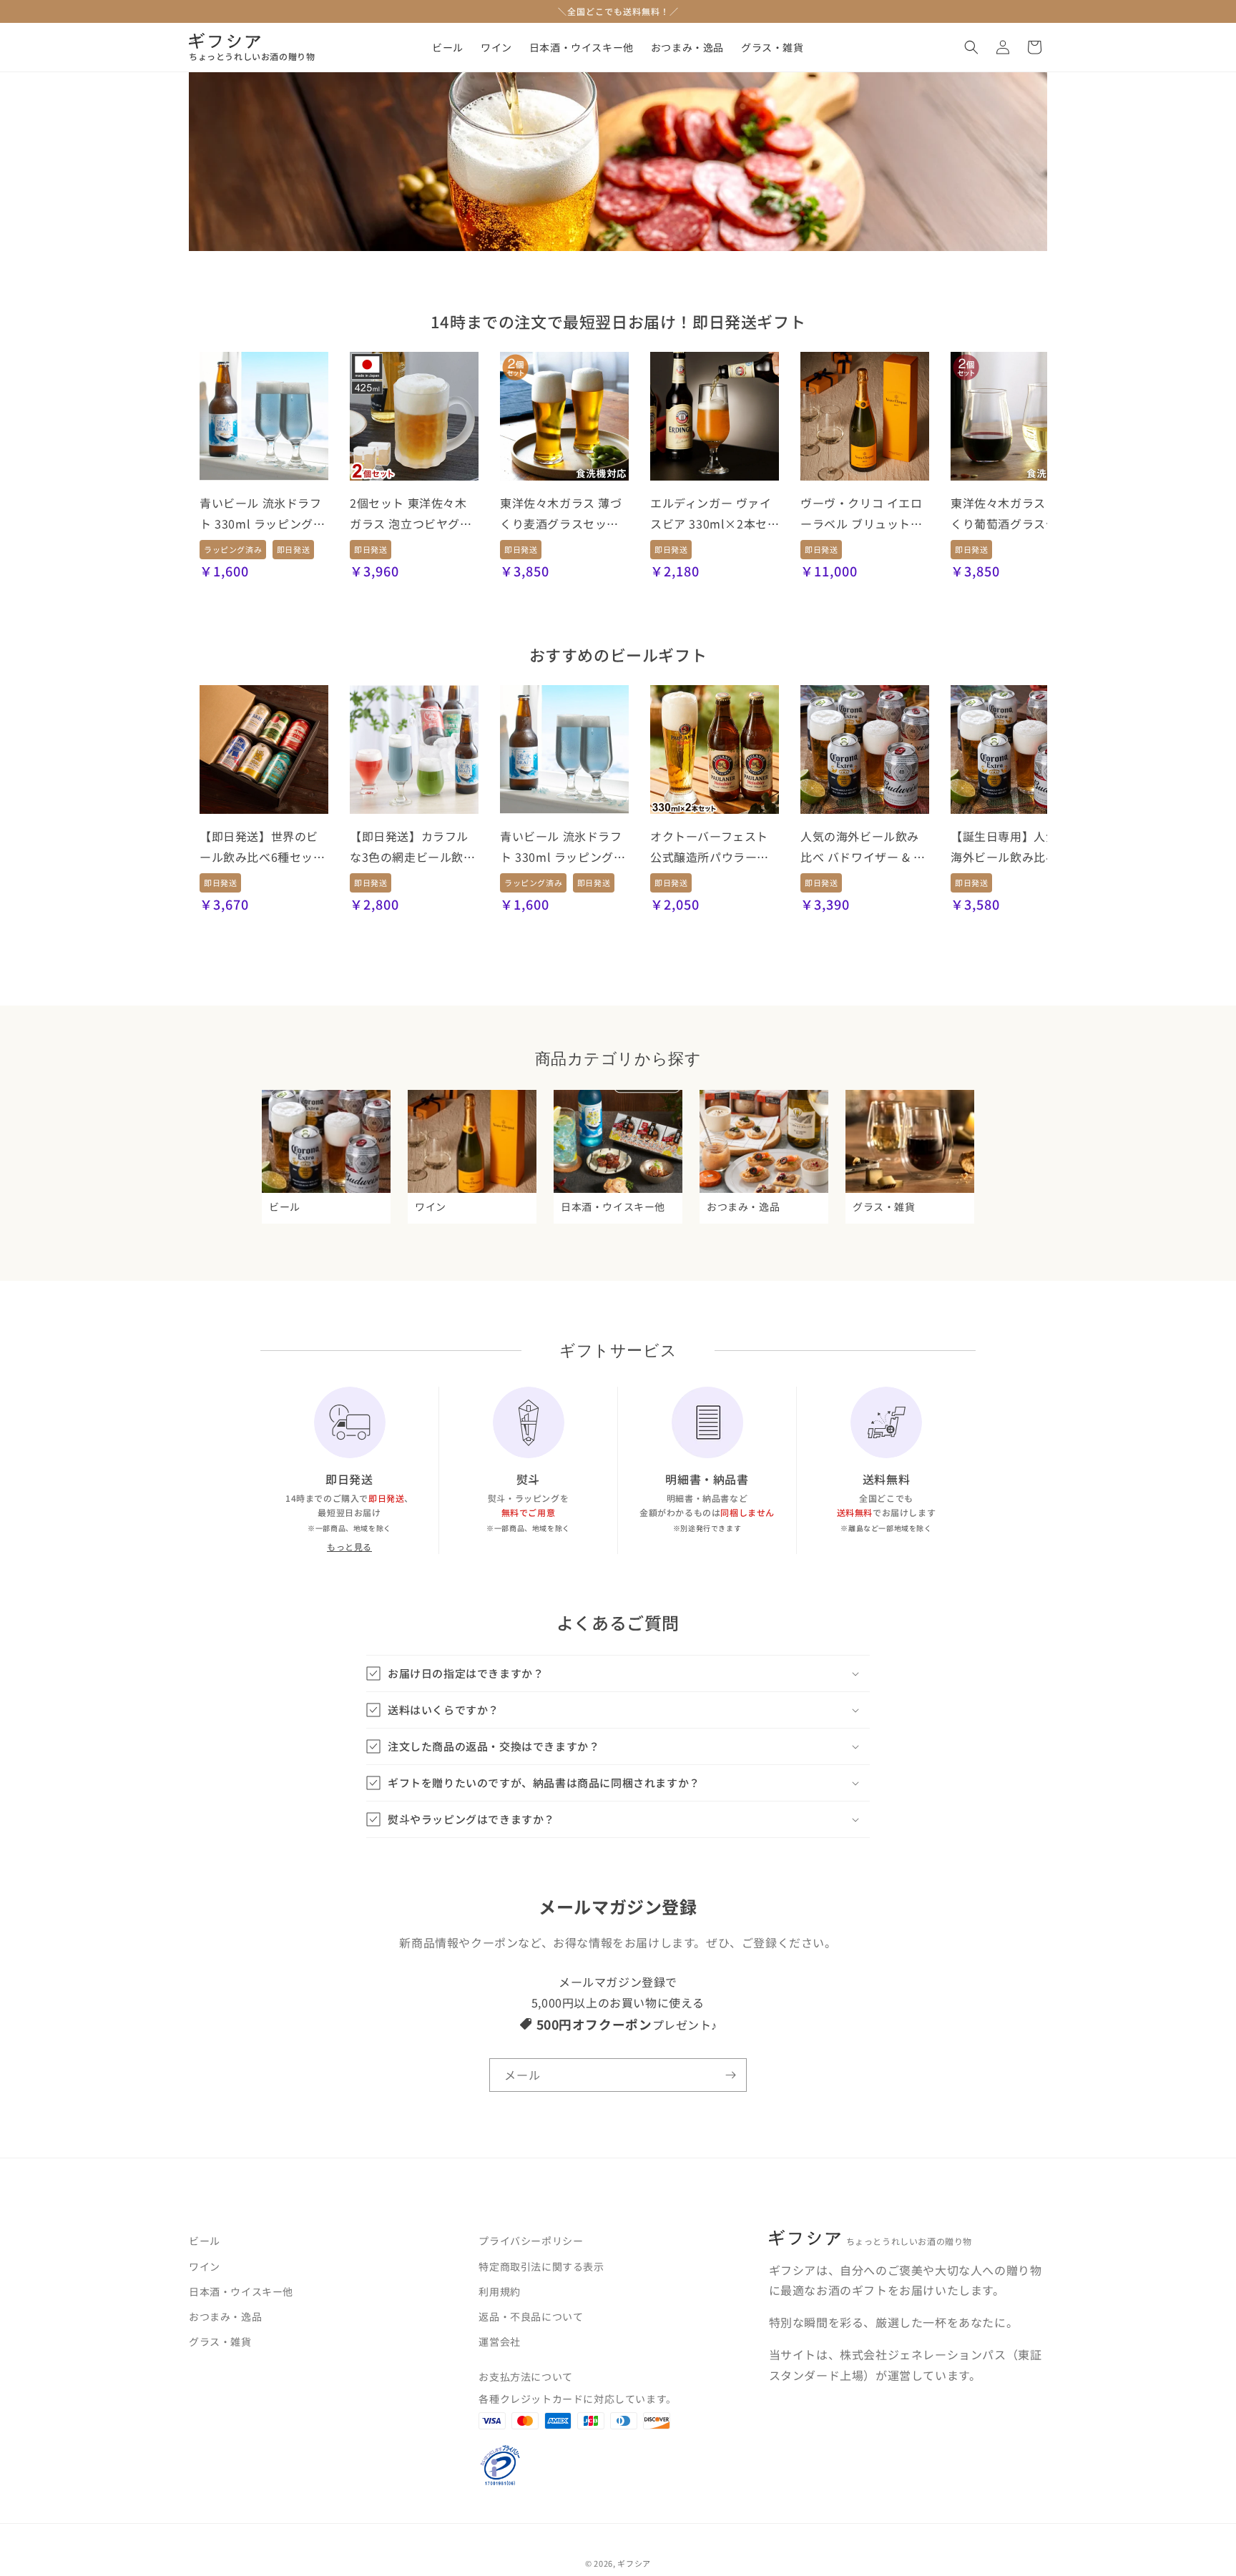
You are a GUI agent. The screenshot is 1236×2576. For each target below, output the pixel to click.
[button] (971, 47)
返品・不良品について (531, 2316)
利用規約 (499, 2291)
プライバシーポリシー (531, 2241)
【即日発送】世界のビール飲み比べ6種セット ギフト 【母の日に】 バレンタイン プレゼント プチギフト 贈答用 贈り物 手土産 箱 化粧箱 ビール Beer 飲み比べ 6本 (263, 847)
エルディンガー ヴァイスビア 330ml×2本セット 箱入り (711, 514)
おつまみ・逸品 (225, 2316)
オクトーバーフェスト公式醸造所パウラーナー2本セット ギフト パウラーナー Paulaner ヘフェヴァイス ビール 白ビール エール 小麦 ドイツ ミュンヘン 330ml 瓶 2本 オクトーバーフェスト (715, 847)
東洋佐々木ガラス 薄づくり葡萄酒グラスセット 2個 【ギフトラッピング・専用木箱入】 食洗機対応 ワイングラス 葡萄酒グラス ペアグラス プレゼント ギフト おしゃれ (1015, 514)
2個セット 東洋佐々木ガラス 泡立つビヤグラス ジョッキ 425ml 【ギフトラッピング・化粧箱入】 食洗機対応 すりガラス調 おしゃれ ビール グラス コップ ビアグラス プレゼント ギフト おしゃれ (414, 514)
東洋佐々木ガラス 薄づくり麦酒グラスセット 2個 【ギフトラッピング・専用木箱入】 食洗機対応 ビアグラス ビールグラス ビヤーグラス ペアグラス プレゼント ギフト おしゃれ (562, 514)
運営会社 (499, 2341)
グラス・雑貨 (220, 2341)
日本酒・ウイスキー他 (241, 2291)
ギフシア (634, 2563)
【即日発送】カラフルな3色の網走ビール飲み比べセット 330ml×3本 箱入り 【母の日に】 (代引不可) (413, 847)
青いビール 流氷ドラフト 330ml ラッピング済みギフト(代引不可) (262, 514)
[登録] (730, 2075)
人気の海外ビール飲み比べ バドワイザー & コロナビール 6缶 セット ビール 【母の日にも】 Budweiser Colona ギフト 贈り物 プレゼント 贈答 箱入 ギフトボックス (863, 847)
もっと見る (349, 1547)
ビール (205, 2241)
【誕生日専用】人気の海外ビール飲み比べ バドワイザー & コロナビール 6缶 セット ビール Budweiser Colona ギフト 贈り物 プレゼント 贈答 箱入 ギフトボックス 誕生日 (1013, 847)
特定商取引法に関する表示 (541, 2266)
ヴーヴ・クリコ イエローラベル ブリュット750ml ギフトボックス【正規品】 (862, 514)
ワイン (205, 2266)
